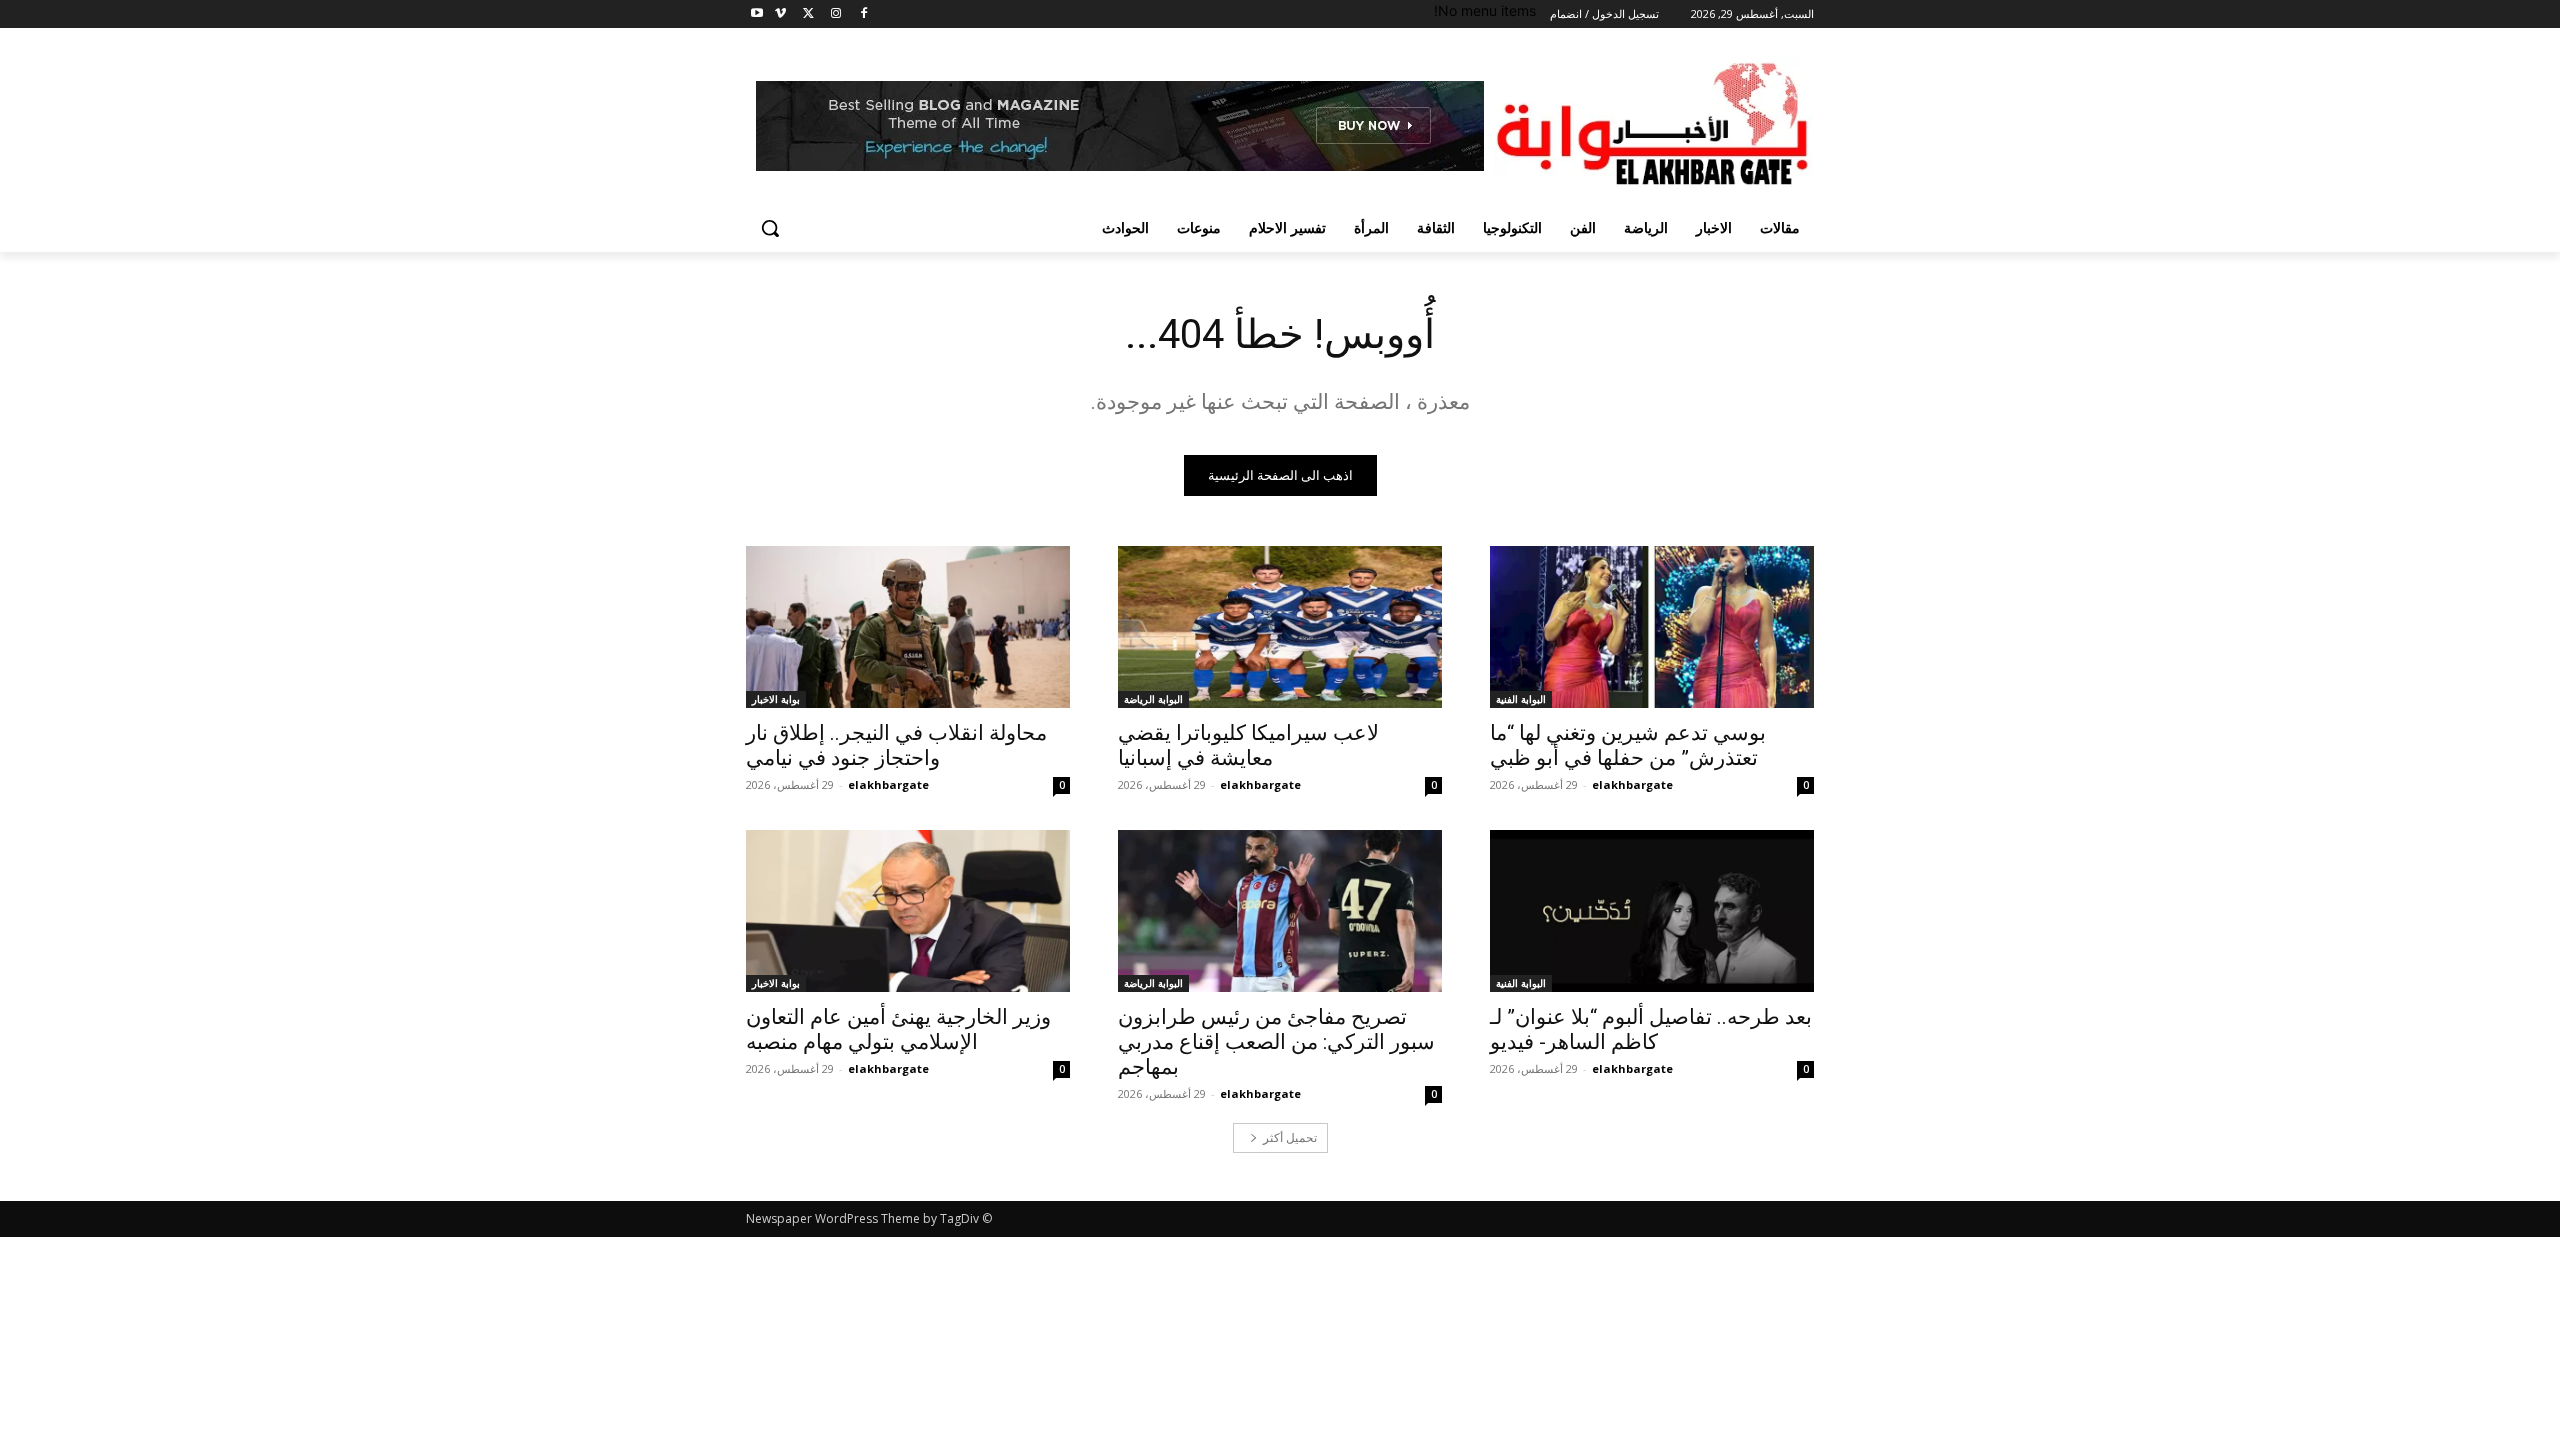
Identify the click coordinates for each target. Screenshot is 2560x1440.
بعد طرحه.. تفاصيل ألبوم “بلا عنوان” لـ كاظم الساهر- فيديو (1651, 1029)
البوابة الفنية (1521, 699)
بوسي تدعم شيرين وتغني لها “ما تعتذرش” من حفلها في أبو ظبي (1628, 745)
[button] (770, 228)
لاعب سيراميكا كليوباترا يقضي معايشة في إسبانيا (1248, 745)
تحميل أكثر (1290, 1137)
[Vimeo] (780, 14)
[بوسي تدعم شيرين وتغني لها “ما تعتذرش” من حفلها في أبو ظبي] (1652, 627)
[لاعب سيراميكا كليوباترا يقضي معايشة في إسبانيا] (1280, 627)
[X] (808, 14)
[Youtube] (757, 14)
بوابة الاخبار (776, 699)
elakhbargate (1632, 784)
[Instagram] (835, 14)
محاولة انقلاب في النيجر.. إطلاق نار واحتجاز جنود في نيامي (896, 745)
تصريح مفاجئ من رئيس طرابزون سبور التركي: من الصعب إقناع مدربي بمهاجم (1276, 1042)
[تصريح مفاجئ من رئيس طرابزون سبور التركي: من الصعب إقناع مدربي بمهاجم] (1280, 911)
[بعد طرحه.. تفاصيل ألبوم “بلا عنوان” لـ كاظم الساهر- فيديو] (1652, 911)
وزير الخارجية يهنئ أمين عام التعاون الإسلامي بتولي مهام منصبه (898, 1029)
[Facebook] (863, 14)
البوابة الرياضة (1153, 699)
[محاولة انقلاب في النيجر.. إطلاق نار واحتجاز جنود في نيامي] (908, 627)
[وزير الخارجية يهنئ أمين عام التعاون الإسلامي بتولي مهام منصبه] (908, 911)
